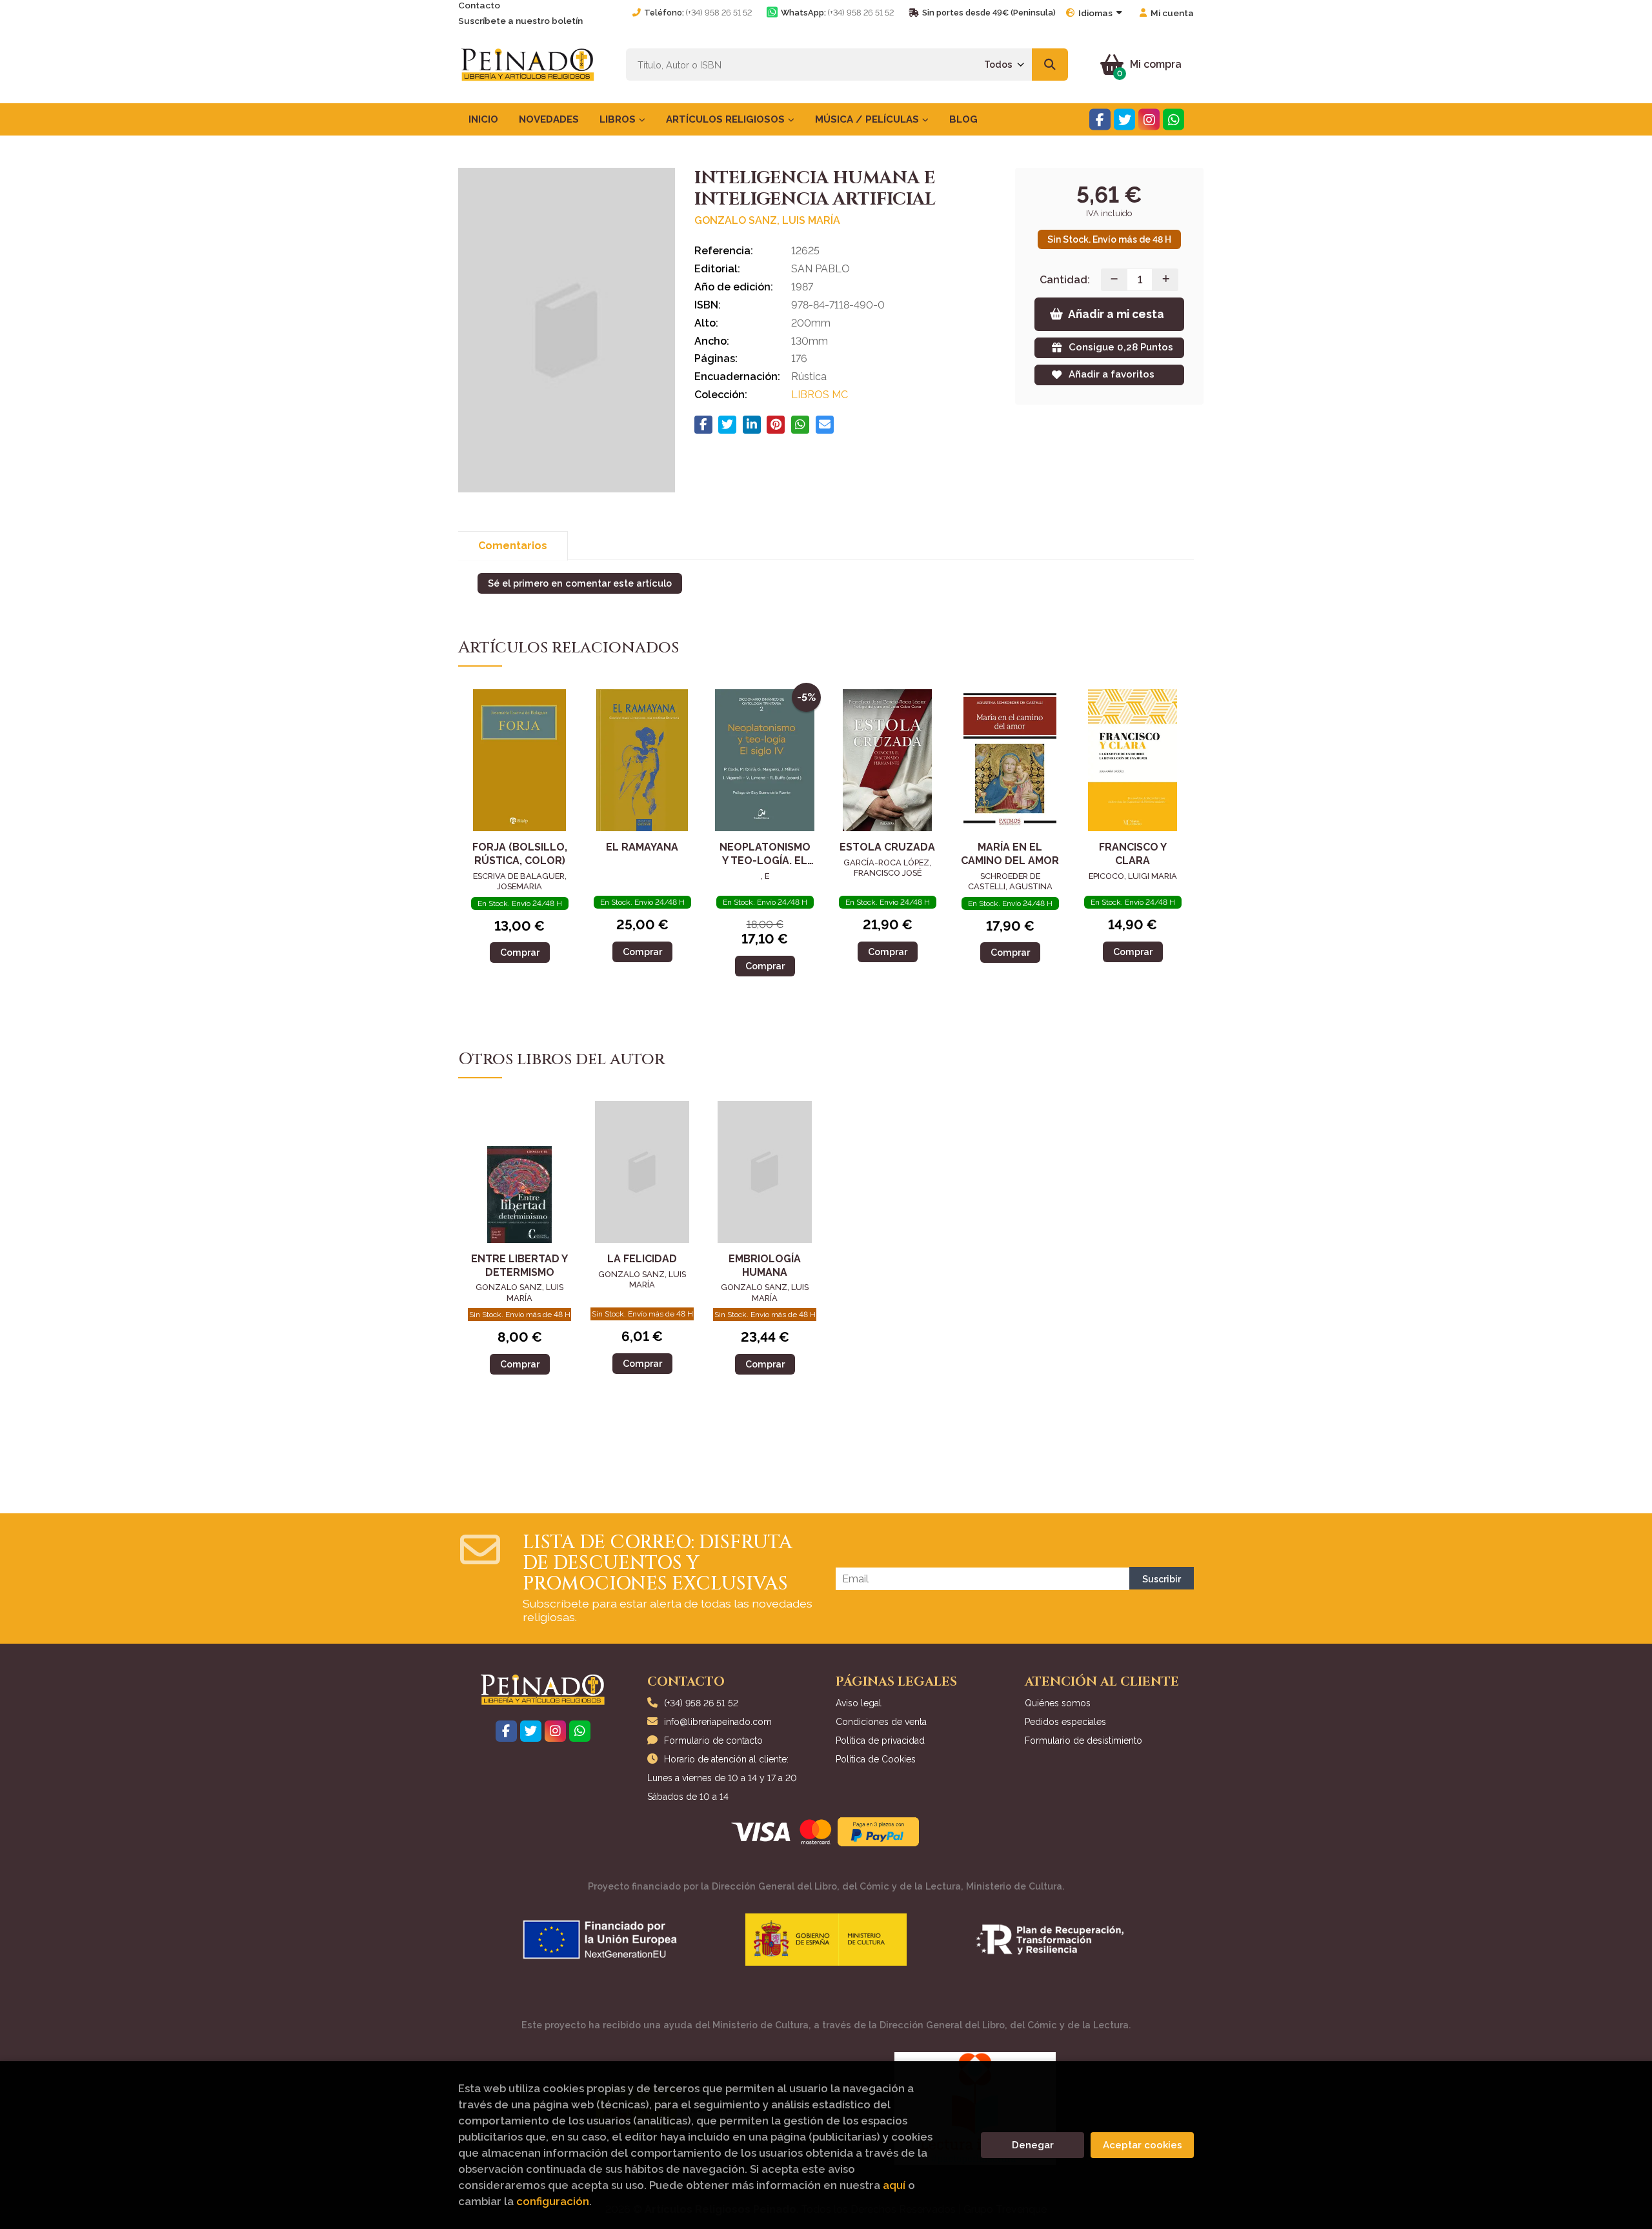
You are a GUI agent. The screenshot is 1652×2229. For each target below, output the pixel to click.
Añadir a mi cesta (1116, 314)
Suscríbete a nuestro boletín (520, 21)
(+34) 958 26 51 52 (719, 13)
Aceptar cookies (1143, 2145)
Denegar (1033, 2145)
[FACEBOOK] (1100, 120)
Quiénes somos (1058, 1703)
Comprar (520, 952)
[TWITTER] (1124, 120)
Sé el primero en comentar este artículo (580, 583)
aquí (894, 2185)
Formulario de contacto (713, 1740)
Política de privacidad (880, 1740)
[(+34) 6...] (1174, 120)
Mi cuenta (1172, 13)
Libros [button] (619, 119)
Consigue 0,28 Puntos (1121, 347)
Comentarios (513, 546)
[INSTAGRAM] (1149, 120)
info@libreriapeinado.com (718, 1722)
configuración (553, 2201)
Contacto (479, 5)
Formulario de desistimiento (1083, 1740)
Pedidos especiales (1065, 1722)
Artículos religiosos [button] (727, 119)
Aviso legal (859, 1703)
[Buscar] (1050, 65)
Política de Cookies (876, 1759)
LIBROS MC (820, 395)
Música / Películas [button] (868, 119)
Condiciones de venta (881, 1722)
